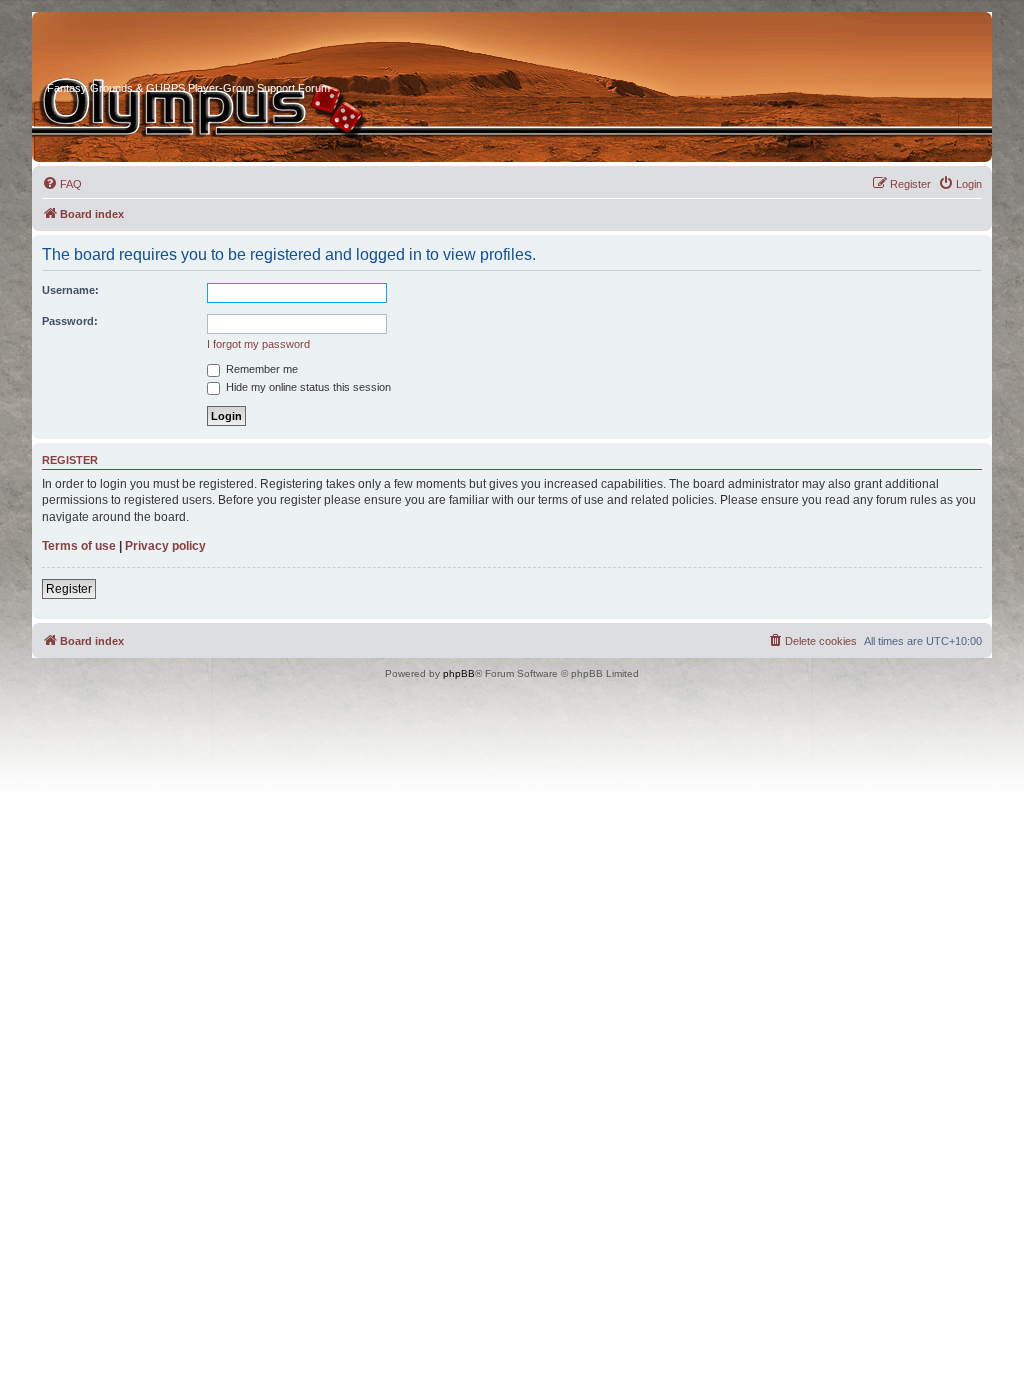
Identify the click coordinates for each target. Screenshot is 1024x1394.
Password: (70, 321)
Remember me (260, 369)
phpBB (459, 673)
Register (69, 589)
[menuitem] (62, 184)
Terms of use (79, 546)
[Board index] (123, 49)
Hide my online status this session (307, 387)
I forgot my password (258, 344)
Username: (70, 290)
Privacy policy (165, 546)
